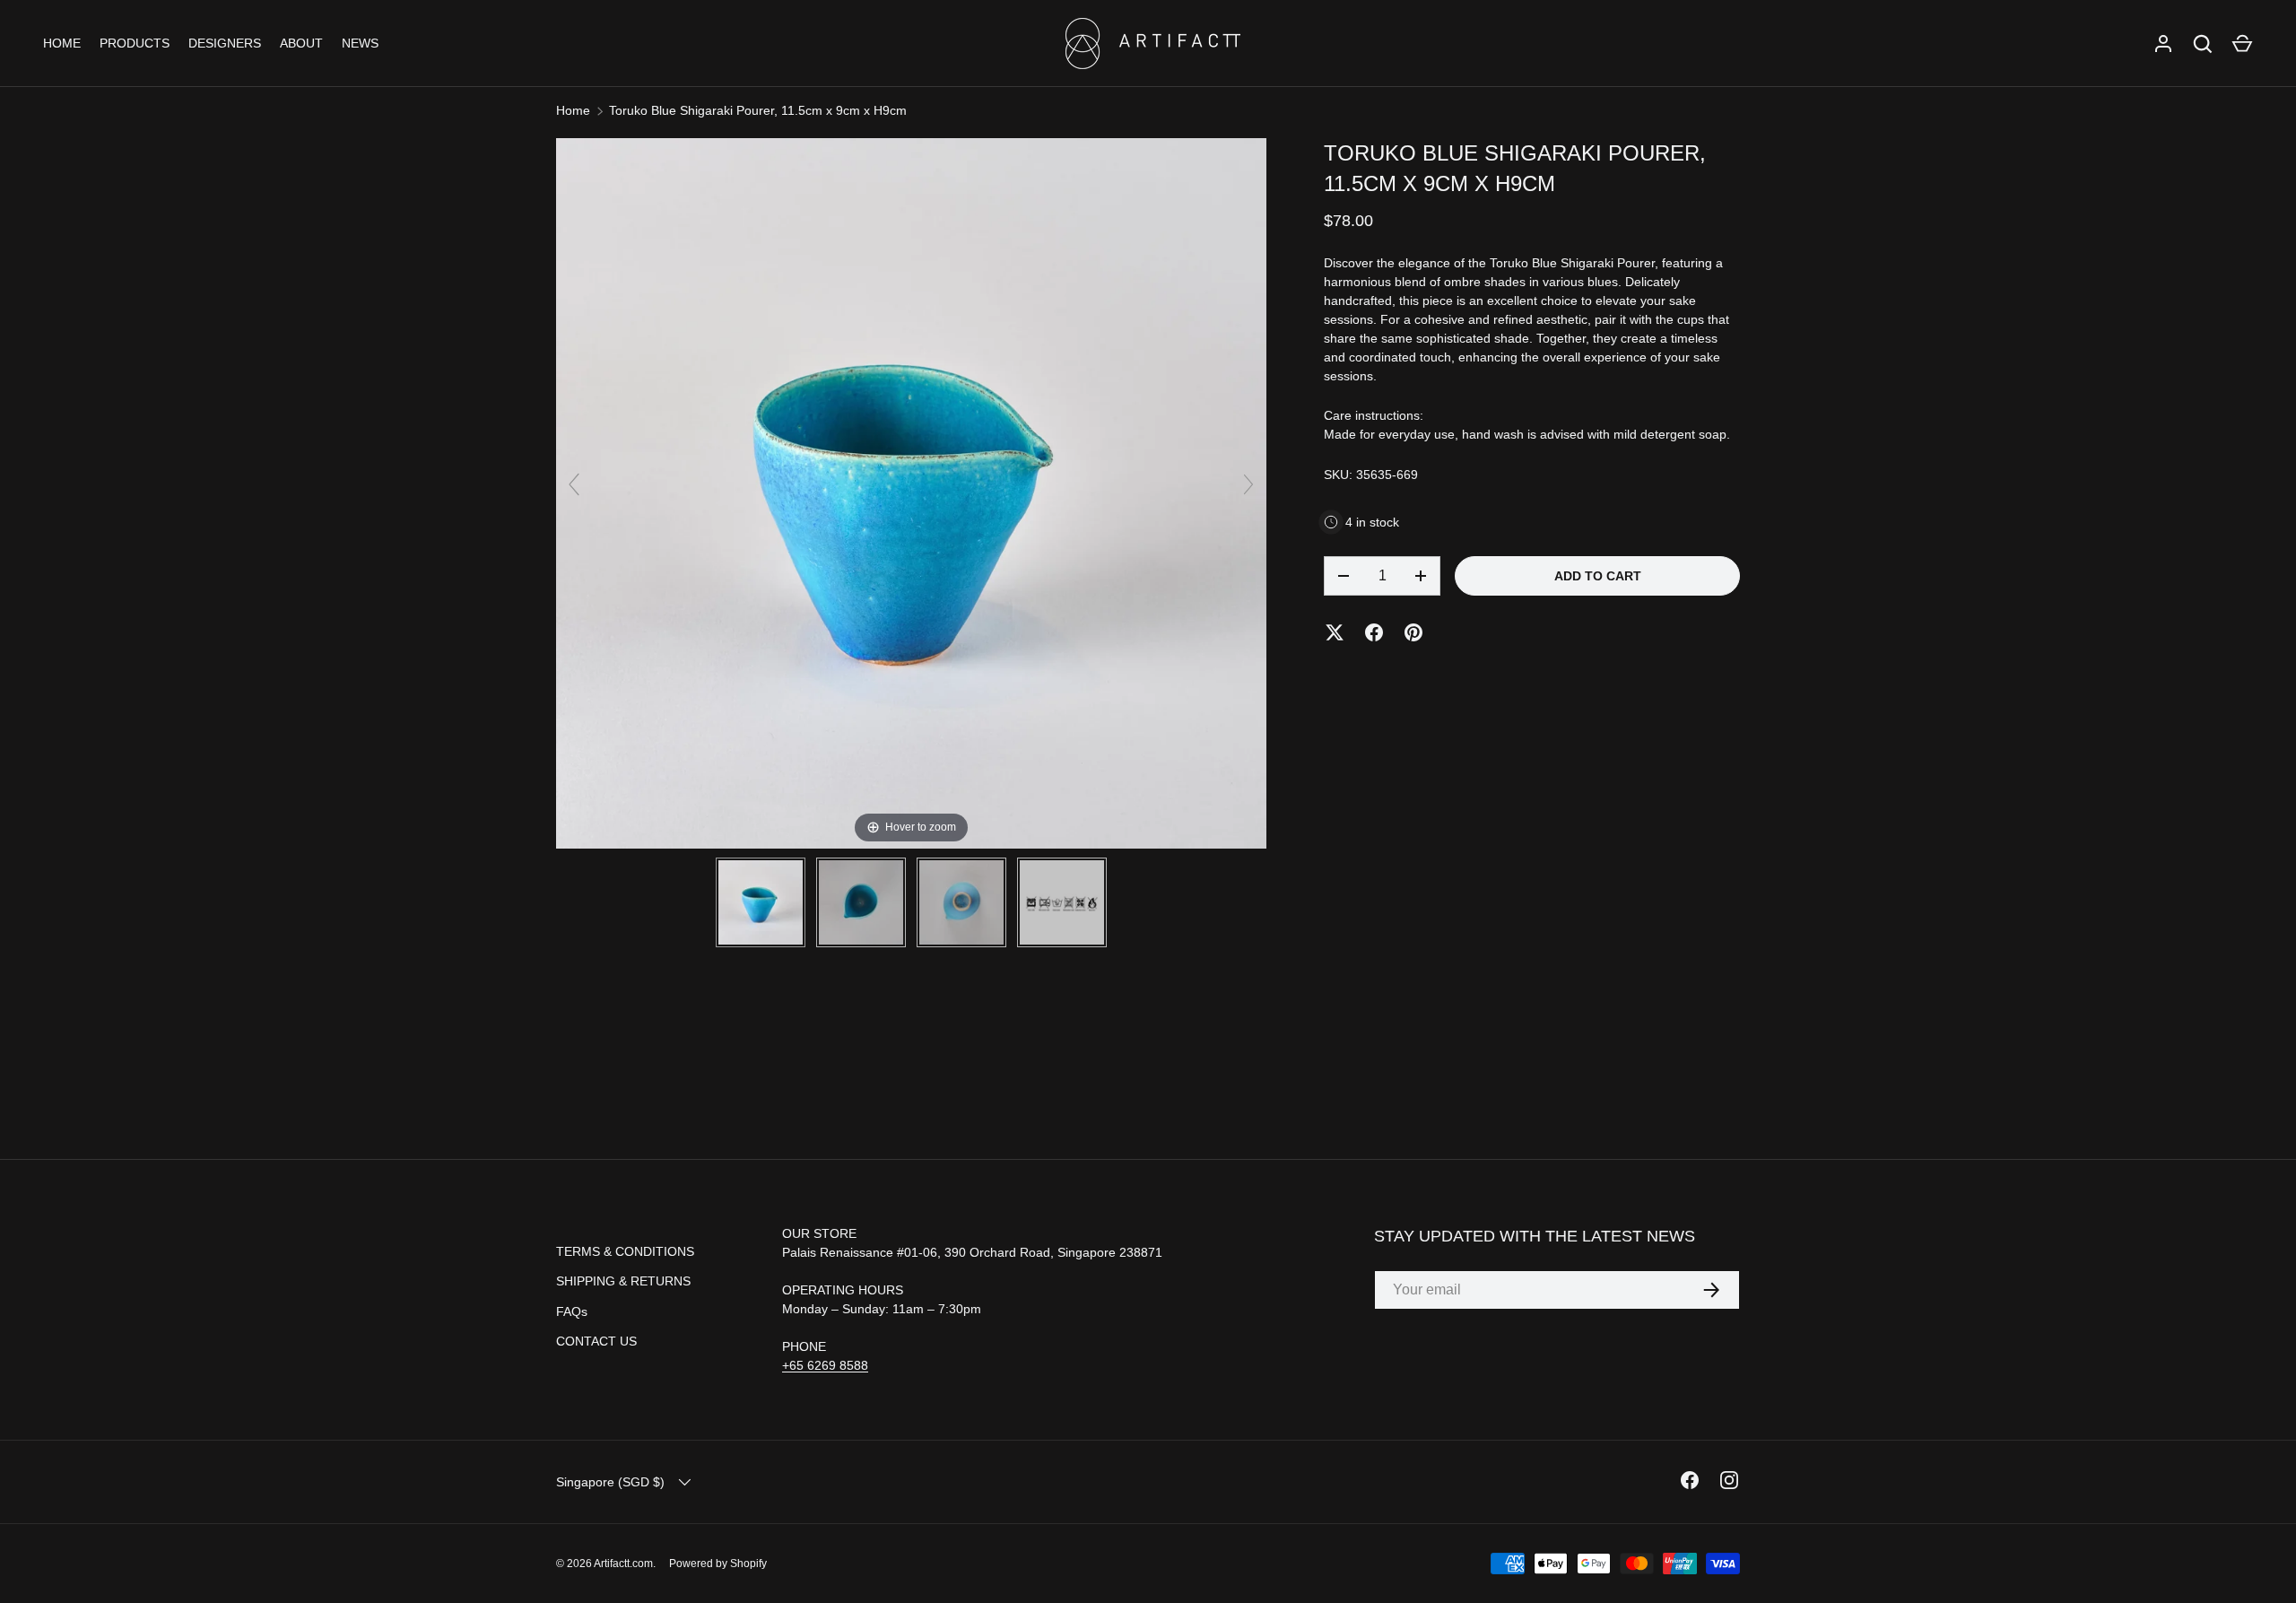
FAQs (572, 1311)
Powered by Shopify (718, 1564)
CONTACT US (596, 1341)
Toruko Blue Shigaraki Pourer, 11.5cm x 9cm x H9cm (758, 110)
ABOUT (301, 43)
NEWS (360, 43)
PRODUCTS (135, 43)
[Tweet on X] (1335, 632)
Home (573, 110)
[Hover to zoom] (911, 492)
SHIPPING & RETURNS (623, 1281)
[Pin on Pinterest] (1413, 632)
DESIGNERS (225, 43)
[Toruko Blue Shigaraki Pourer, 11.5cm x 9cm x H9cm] (761, 902)
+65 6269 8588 (825, 1365)
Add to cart (1598, 576)
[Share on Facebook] (1374, 632)
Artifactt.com (623, 1564)
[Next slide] (1248, 484)
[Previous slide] (574, 484)
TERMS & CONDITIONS (625, 1251)
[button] (2242, 44)
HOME (62, 43)
